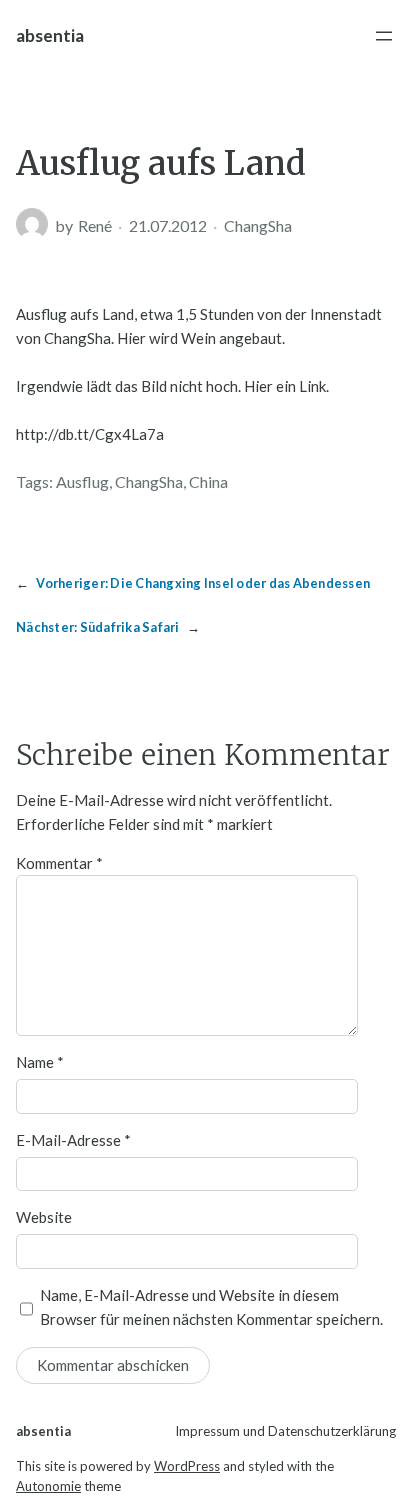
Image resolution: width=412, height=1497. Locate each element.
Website (44, 1217)
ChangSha (258, 225)
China (208, 481)
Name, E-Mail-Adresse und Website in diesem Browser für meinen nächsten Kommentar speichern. (211, 1307)
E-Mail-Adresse (73, 1140)
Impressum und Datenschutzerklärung (285, 1431)
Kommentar (59, 863)
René (95, 225)
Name (40, 1062)
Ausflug (82, 481)
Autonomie (48, 1486)
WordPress (187, 1466)
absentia (50, 35)
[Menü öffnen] (384, 36)
